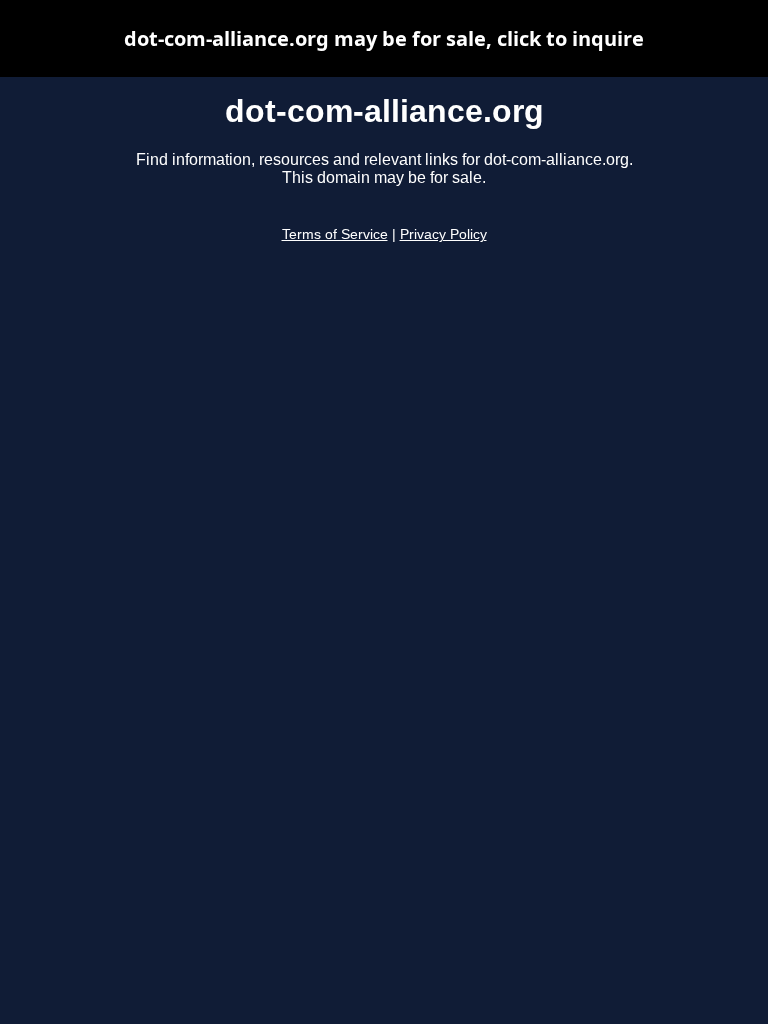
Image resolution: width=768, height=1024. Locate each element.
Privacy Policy (443, 234)
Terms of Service (335, 234)
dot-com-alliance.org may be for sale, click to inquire (384, 38)
